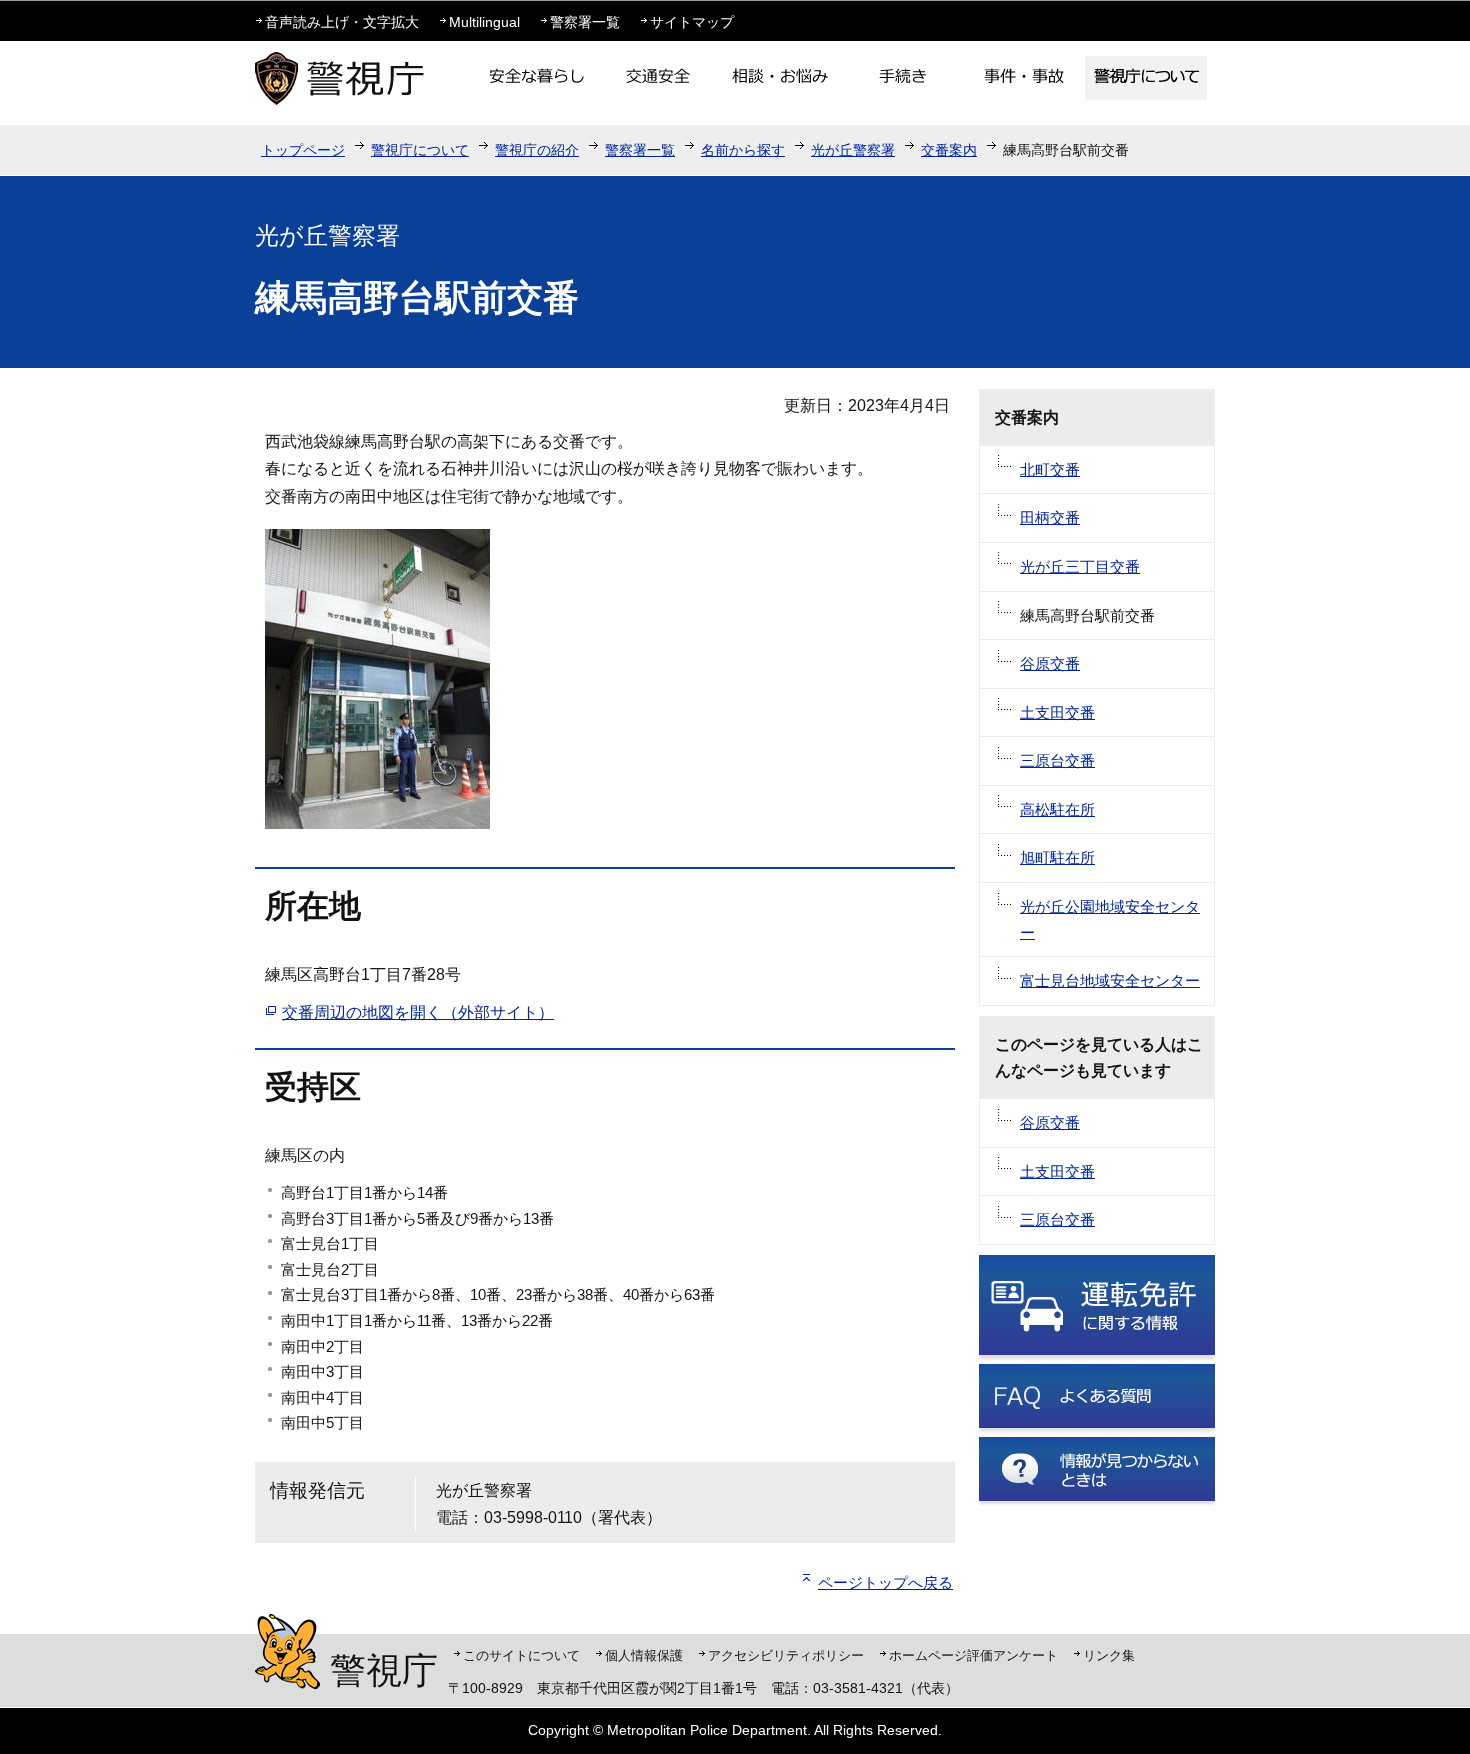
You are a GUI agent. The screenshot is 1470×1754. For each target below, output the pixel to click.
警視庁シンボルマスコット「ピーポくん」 (287, 1651)
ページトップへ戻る (885, 1582)
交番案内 (949, 150)
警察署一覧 (585, 22)
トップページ (303, 150)
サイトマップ (692, 22)
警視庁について (420, 150)
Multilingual (484, 22)
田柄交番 (1050, 517)
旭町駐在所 (1057, 857)
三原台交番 (1057, 760)
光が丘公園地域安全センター (1110, 919)
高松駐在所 (1057, 809)
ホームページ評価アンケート (973, 1655)
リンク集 (1109, 1655)
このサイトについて (521, 1655)
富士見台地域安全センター (1110, 980)
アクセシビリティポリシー (786, 1655)
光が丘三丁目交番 (1080, 566)
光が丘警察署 (853, 150)
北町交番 (1050, 469)
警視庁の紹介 (537, 150)
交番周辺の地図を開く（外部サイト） (418, 1012)
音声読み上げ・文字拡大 (342, 22)
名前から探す (743, 150)
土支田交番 (1057, 712)
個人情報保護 (644, 1655)
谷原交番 (1050, 663)
